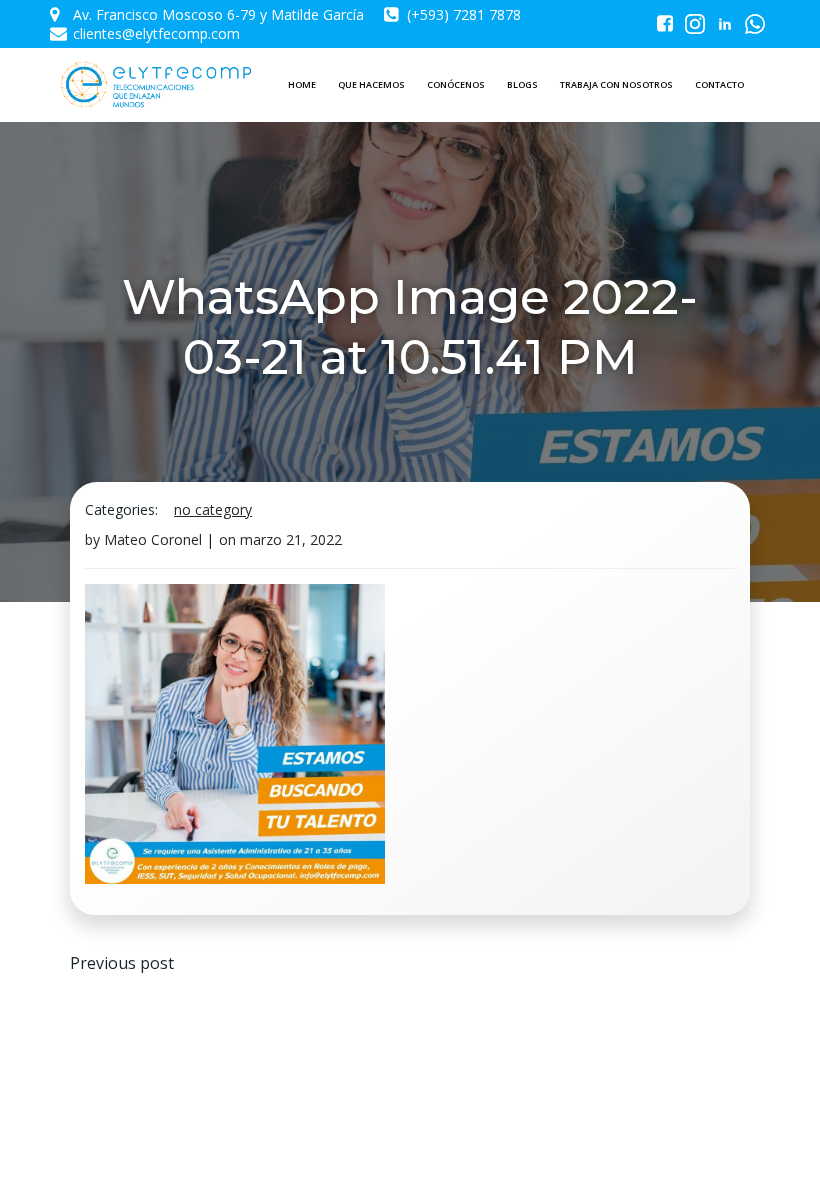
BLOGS (522, 84)
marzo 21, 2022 (291, 539)
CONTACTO (719, 84)
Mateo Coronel (153, 539)
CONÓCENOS (456, 84)
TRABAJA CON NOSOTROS (616, 84)
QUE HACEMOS (371, 84)
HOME (302, 84)
